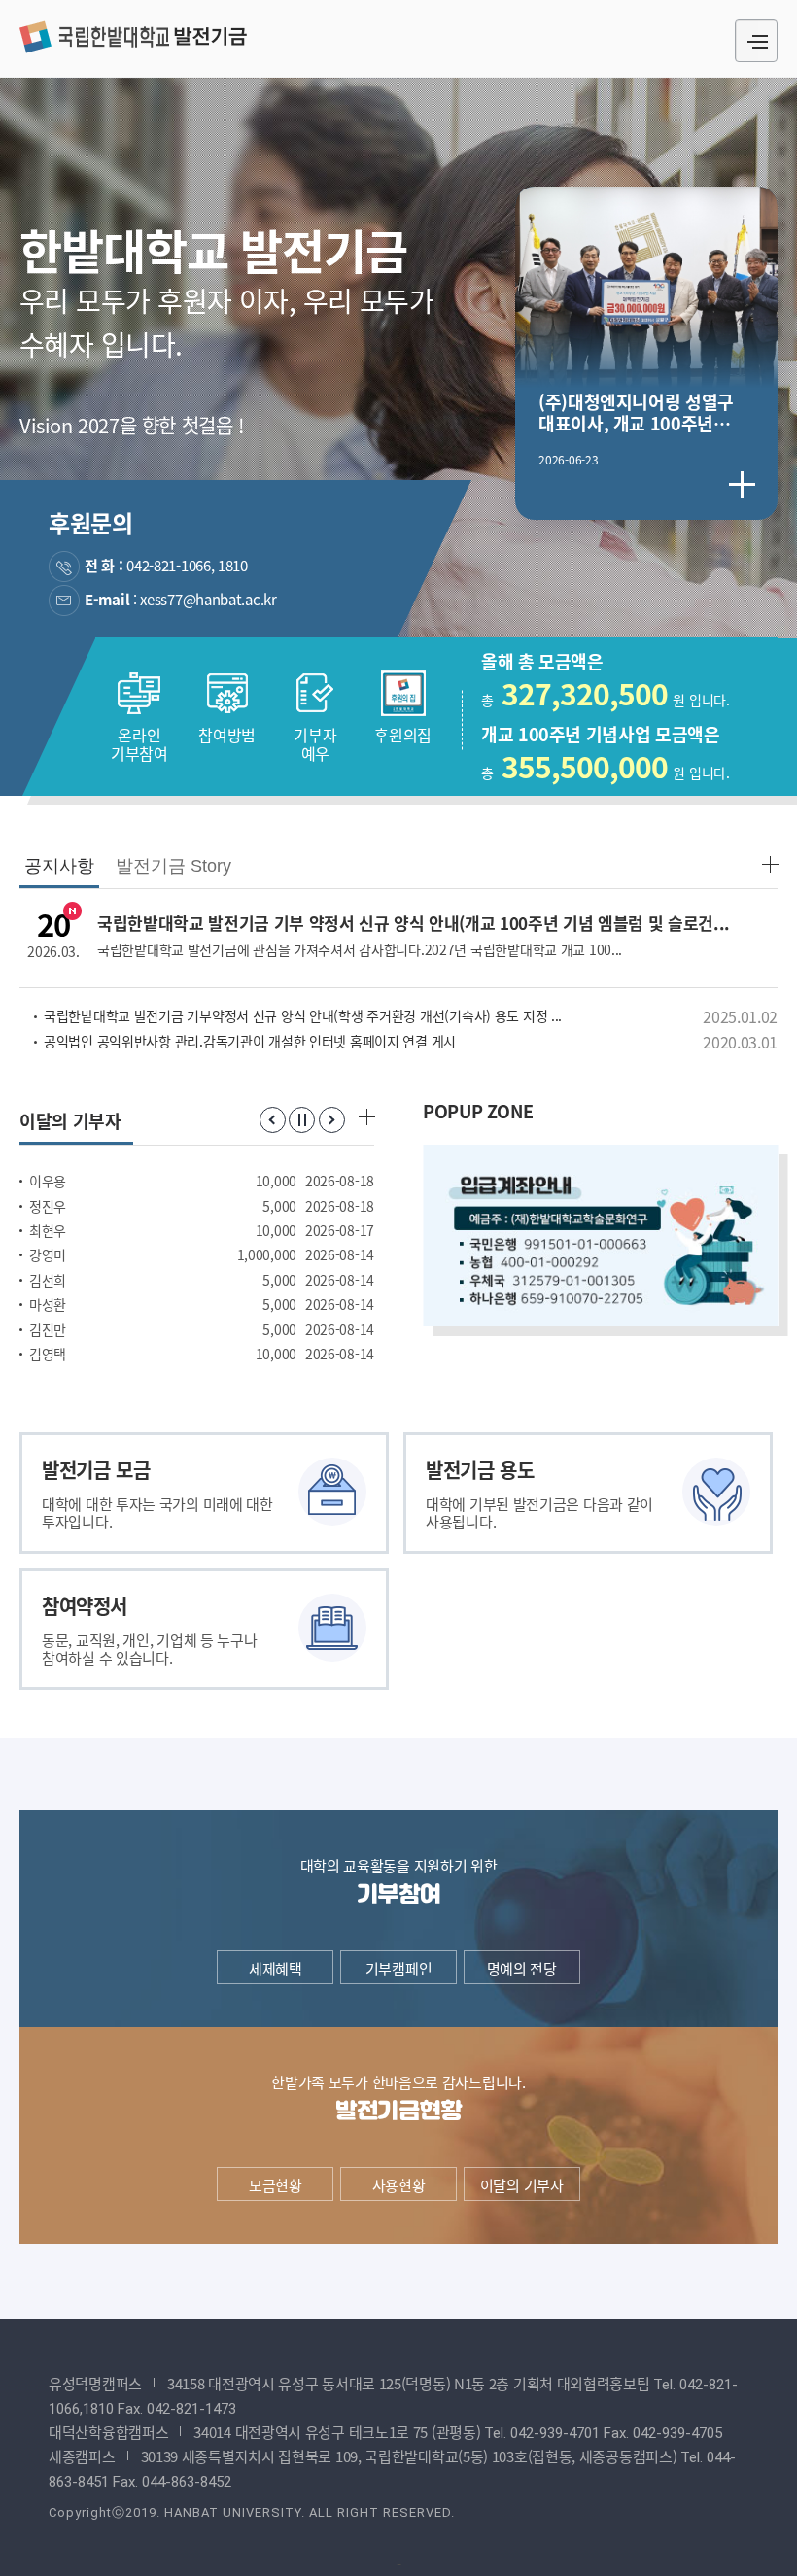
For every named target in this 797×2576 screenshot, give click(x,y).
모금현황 (276, 2185)
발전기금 (133, 36)
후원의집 (403, 734)
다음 (332, 1120)
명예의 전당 (522, 1968)
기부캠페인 (399, 1968)
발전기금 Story (173, 866)
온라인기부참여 (139, 743)
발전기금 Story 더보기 (769, 863)
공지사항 (59, 866)
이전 (273, 1120)
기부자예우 (315, 743)
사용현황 (399, 2185)
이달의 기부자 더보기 (366, 1116)
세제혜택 (276, 1968)
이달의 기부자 (522, 2185)
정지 (302, 1120)
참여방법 (227, 734)
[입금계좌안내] (600, 1236)
